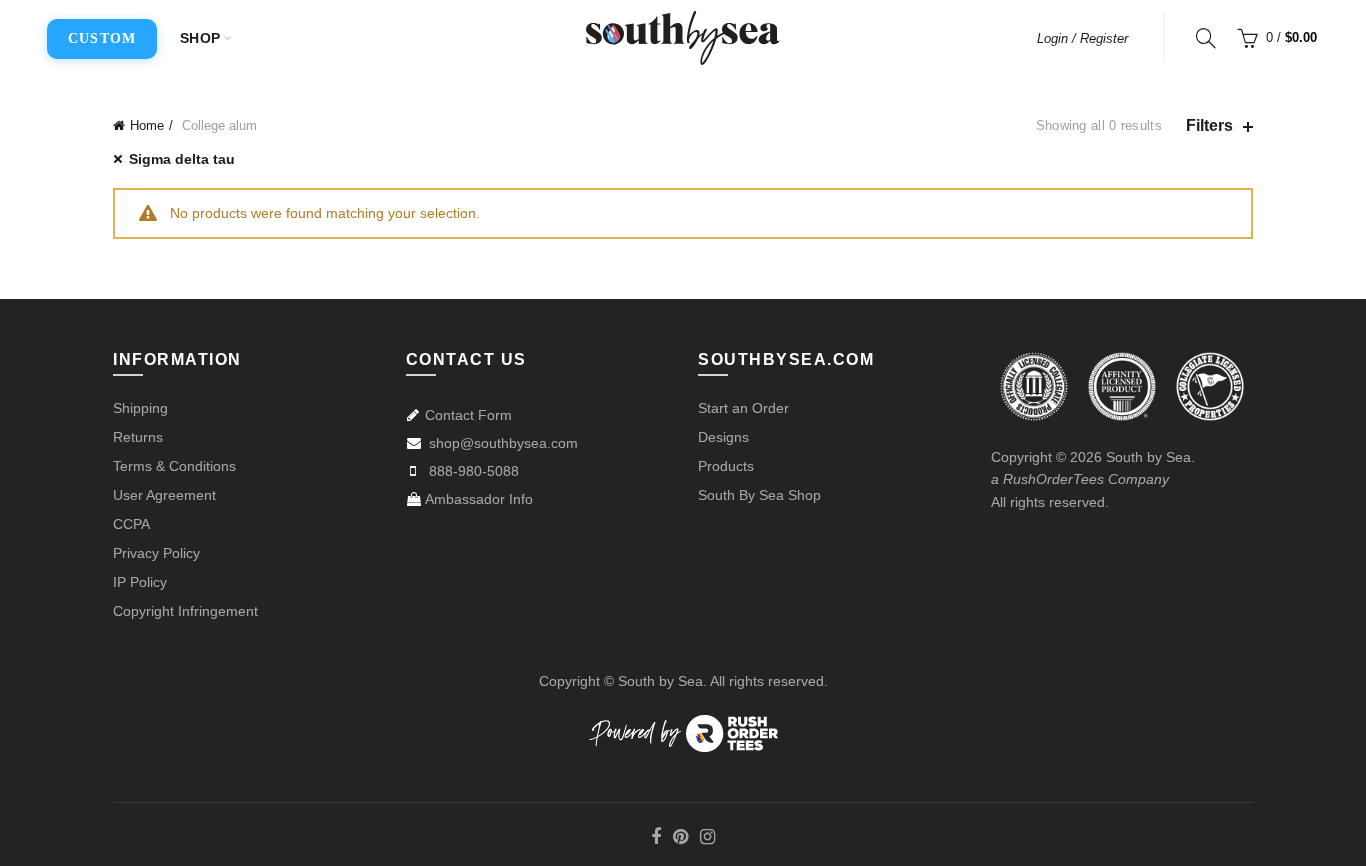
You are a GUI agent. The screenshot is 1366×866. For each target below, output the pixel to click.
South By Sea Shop (759, 495)
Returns (138, 437)
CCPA (131, 524)
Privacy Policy (156, 553)
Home (147, 125)
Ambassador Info (479, 499)
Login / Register (1082, 38)
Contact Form (468, 415)
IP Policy (140, 582)
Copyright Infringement (185, 611)
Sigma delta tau (182, 159)
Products (726, 466)
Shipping (140, 408)
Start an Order (743, 408)
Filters (1209, 125)
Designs (723, 437)
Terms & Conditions (174, 466)
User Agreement (164, 495)
